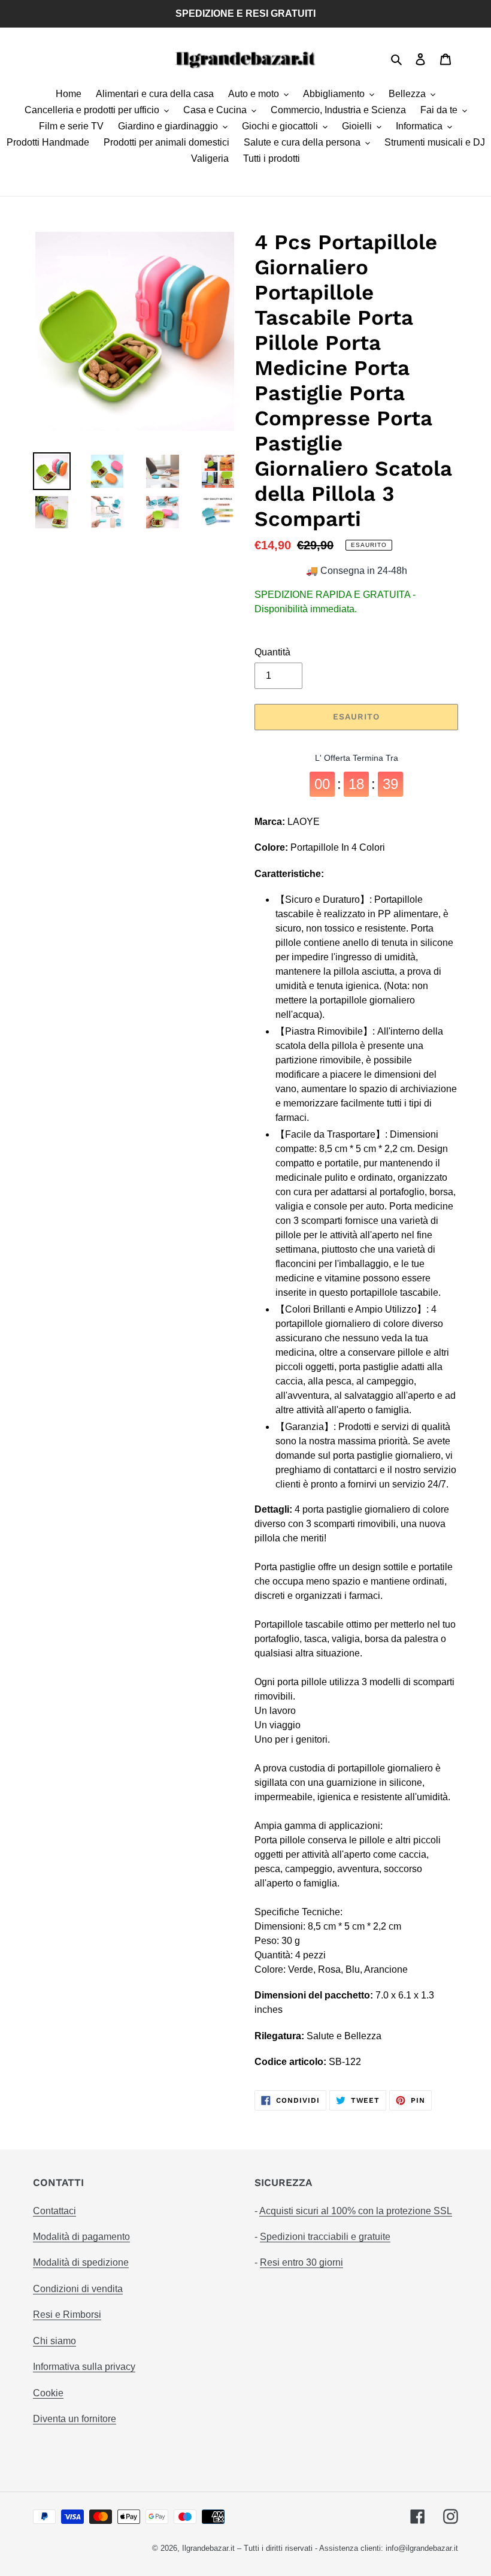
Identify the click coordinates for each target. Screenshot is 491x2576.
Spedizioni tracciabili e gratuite (325, 2237)
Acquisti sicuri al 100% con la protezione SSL (356, 2211)
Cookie (48, 2393)
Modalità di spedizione (81, 2262)
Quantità (272, 652)
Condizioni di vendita (78, 2289)
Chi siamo (54, 2341)
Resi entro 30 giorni (301, 2262)
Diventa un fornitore (75, 2419)
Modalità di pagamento (81, 2237)
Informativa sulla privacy (84, 2367)
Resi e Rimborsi (67, 2315)
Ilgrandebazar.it (208, 2548)
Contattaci (54, 2211)
